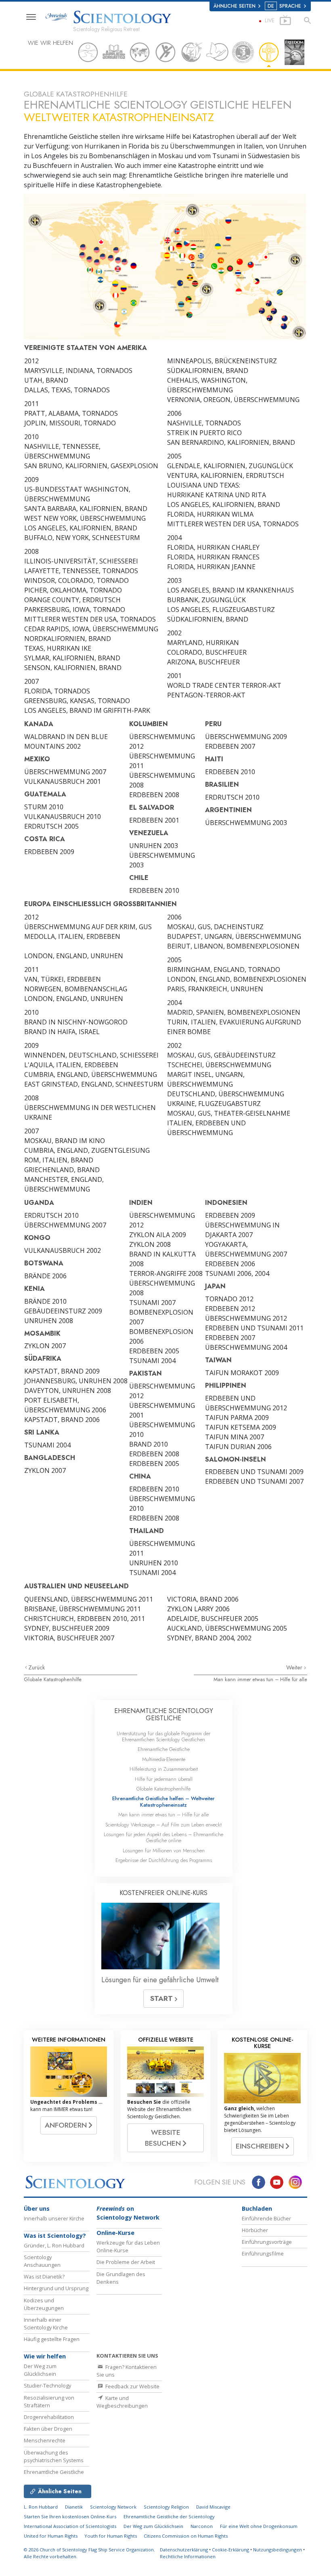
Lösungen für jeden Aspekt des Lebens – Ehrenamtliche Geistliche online (163, 1837)
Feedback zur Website (132, 2386)
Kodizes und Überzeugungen (44, 2304)
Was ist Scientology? (55, 2236)
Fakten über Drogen (48, 2429)
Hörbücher (255, 2230)
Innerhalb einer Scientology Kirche (46, 2324)
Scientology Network (113, 2507)
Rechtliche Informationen (188, 2556)
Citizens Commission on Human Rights (186, 2536)
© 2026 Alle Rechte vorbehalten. (89, 2553)
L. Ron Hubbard (41, 2507)
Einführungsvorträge (267, 2242)
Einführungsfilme (263, 2253)
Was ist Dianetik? (44, 2277)
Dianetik (74, 2507)
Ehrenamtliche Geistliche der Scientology (169, 2516)
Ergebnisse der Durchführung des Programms (164, 1860)
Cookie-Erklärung (230, 2550)
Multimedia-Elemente (164, 1759)
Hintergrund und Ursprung (56, 2288)
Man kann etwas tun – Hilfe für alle (260, 1679)
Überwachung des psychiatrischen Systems (54, 2456)
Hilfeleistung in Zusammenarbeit (164, 1769)
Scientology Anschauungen (42, 2261)
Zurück (37, 1667)
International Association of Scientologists (70, 2526)
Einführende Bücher (266, 2218)
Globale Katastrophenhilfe (53, 1679)
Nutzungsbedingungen (278, 2550)
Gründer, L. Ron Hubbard (54, 2245)
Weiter (295, 1667)
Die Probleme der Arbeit (126, 2262)
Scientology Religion (166, 2507)
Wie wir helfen (45, 2356)
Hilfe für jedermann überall (164, 1779)
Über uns (37, 2208)
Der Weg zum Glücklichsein (40, 2370)
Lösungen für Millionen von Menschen (164, 1850)
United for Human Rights (51, 2536)
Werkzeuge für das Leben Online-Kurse (128, 2246)
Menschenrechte (45, 2440)
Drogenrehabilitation (49, 2417)
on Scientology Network (128, 2213)
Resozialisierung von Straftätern (49, 2401)
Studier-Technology (47, 2385)
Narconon (202, 2526)
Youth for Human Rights (111, 2536)
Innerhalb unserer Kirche (54, 2218)
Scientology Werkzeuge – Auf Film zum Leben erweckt (163, 1825)
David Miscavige (213, 2507)
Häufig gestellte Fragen (52, 2339)
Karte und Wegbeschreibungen (122, 2402)
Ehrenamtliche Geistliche (164, 1749)
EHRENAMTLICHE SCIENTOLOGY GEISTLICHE (164, 1714)
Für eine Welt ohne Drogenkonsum (259, 2526)
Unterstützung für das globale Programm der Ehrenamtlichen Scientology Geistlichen (163, 1736)
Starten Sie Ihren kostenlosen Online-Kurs (70, 2516)
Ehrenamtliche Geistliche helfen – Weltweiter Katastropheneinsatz (163, 1801)
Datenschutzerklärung (184, 2550)
